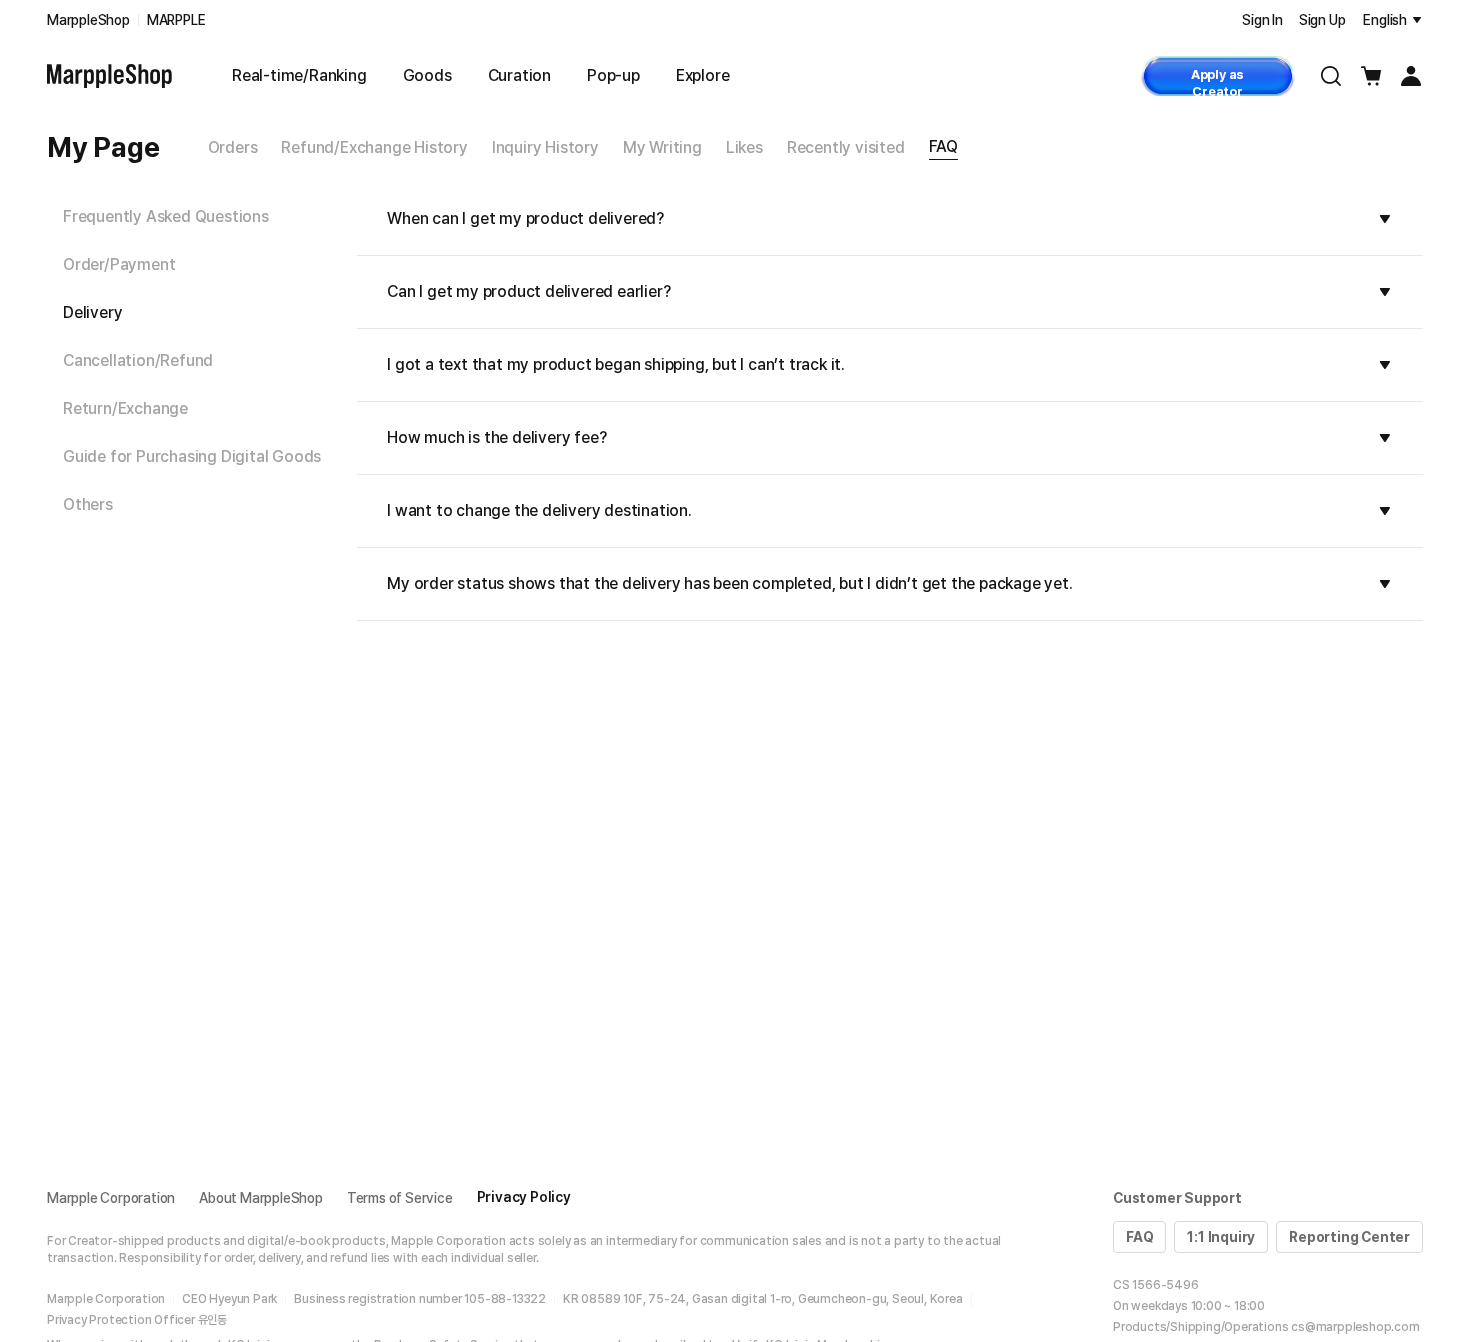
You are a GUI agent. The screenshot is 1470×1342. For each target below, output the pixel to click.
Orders (233, 147)
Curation (519, 75)
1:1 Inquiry (1221, 1237)
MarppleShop (88, 20)
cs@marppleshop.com (1355, 1327)
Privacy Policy (524, 1197)
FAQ (943, 146)
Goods (427, 75)
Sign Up (1322, 20)
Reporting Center (1349, 1237)
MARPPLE (176, 20)
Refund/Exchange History (374, 147)
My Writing (662, 147)
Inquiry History (545, 147)
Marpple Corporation (111, 1198)
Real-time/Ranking (299, 75)
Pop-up (613, 75)
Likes (744, 147)
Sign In (1262, 20)
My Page (103, 147)
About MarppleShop (261, 1198)
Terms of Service (400, 1198)
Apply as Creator (1217, 81)
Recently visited (846, 147)
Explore (703, 75)
